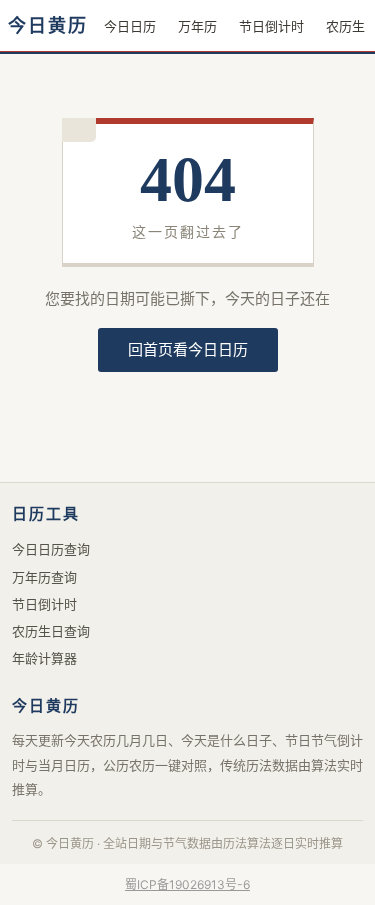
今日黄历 (48, 26)
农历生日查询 (51, 631)
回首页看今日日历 (188, 349)
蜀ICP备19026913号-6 (187, 884)
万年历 (197, 26)
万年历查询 (44, 577)
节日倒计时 (271, 26)
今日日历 (130, 26)
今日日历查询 (51, 549)
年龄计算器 (44, 658)
